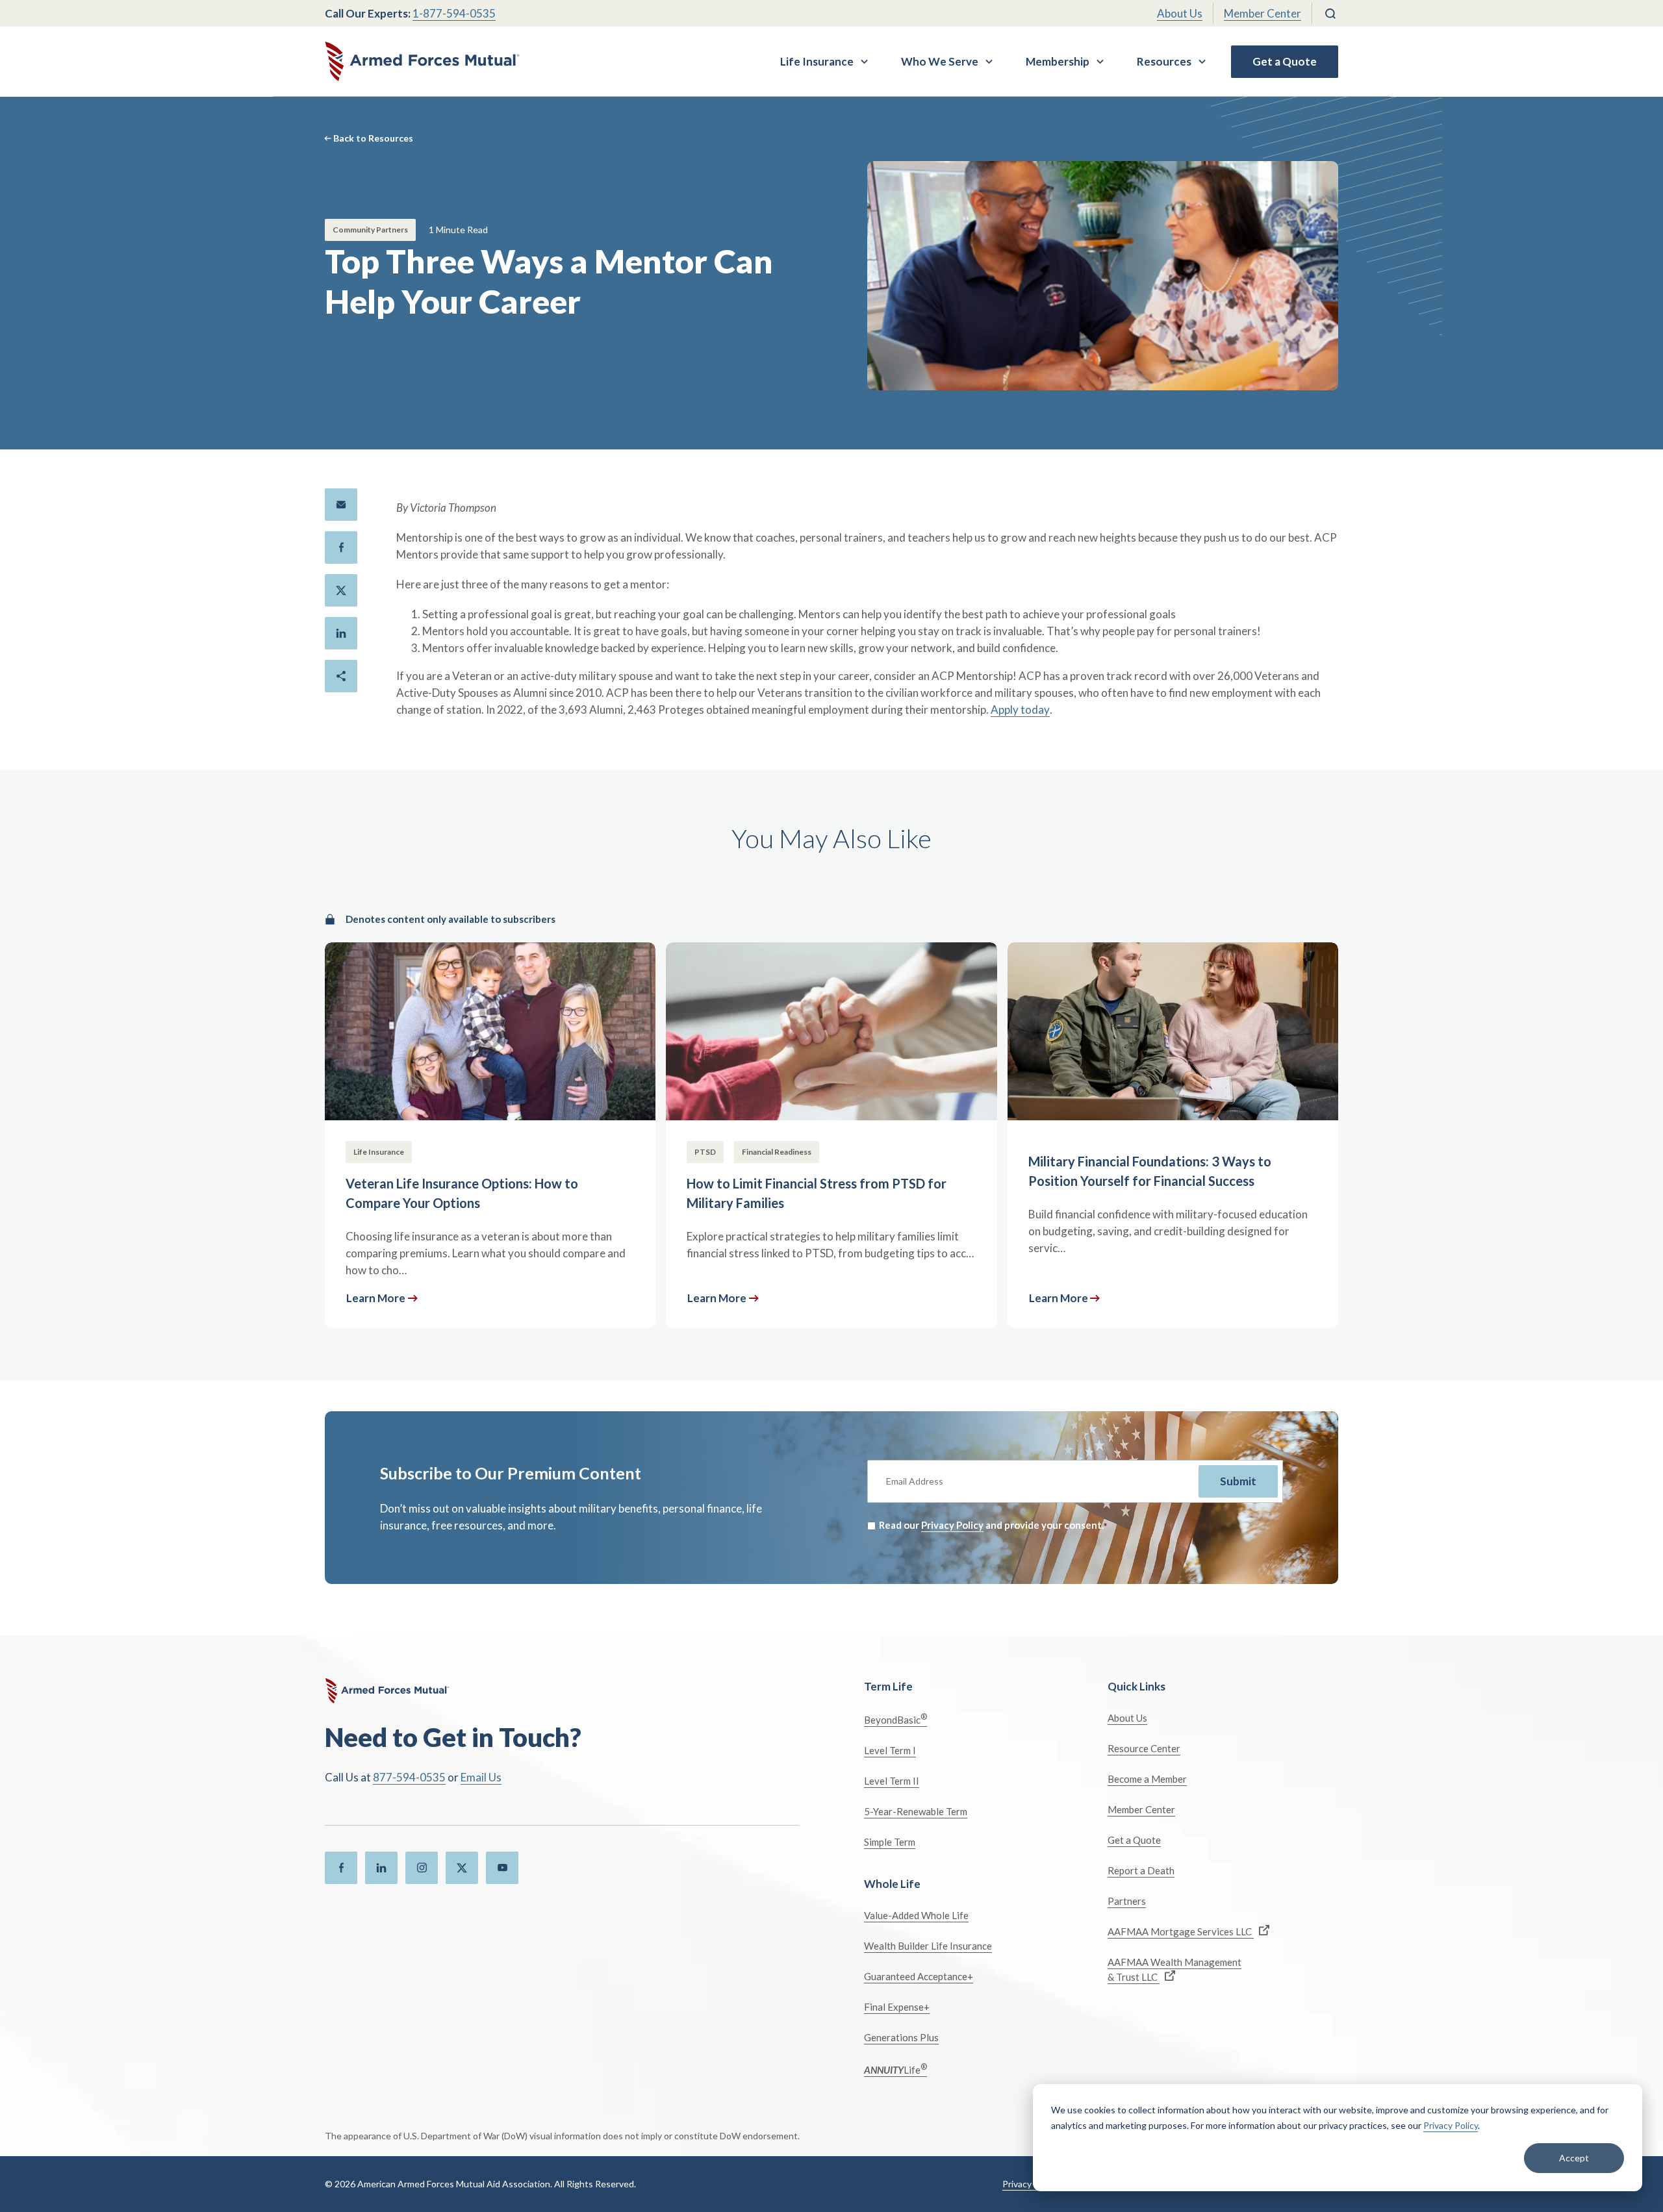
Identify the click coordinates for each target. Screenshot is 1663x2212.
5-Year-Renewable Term (916, 1811)
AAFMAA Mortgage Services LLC (1181, 1931)
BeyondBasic (895, 1719)
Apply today (1020, 710)
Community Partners (370, 230)
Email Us (481, 1777)
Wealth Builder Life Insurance (928, 1946)
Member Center (1263, 13)
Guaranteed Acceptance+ (919, 1976)
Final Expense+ (897, 2007)
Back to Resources (373, 138)
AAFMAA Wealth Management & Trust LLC (1174, 1969)
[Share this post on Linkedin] (341, 633)
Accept (1574, 2158)
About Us (1180, 13)
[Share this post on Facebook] (341, 547)
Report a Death (1141, 1870)
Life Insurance (817, 61)
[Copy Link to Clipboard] (341, 676)
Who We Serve (940, 61)
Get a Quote (1285, 61)
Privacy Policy (1451, 2125)
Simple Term (890, 1842)
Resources (1164, 61)
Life (895, 2069)
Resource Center (1144, 1748)
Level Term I (890, 1750)
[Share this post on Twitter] (341, 590)
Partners (1127, 1901)
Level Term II (892, 1781)
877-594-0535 (409, 1777)
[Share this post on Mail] (341, 505)
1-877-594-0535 (454, 13)
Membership (1058, 61)
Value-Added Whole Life (916, 1915)
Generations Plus (901, 2037)
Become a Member (1147, 1779)
